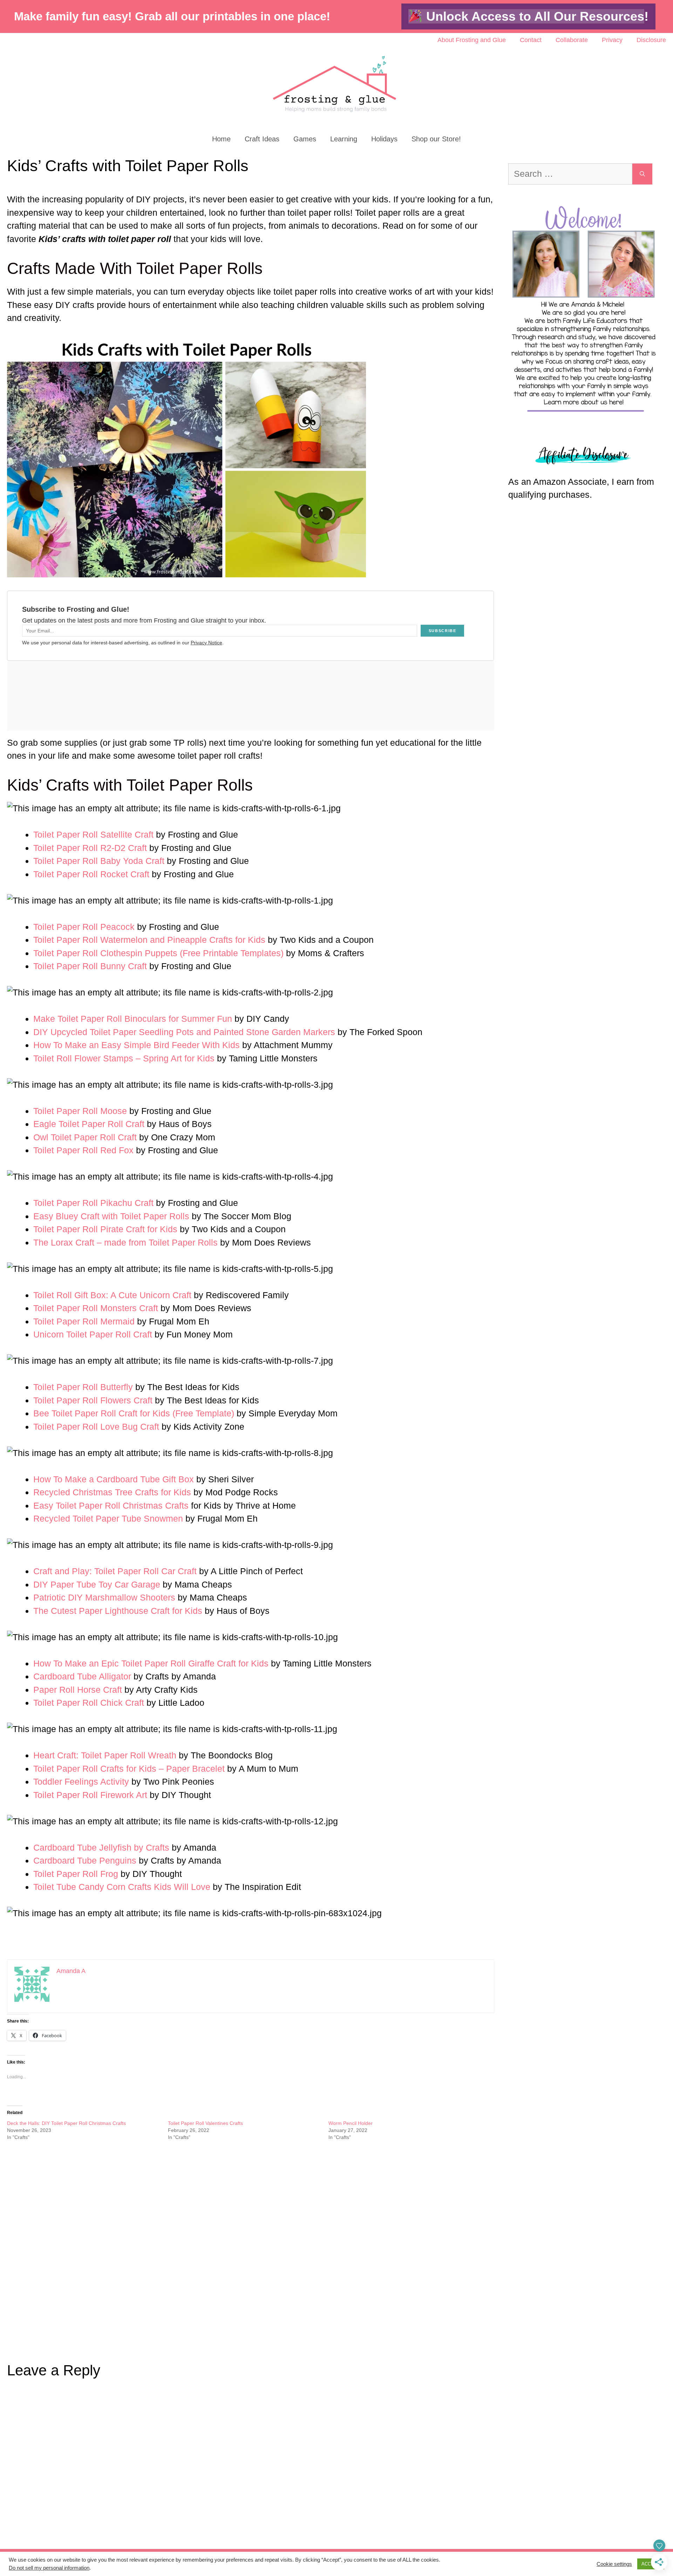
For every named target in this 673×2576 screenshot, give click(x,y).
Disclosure (651, 40)
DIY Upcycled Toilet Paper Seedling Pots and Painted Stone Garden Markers (184, 1032)
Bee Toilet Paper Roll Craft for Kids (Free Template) (134, 1413)
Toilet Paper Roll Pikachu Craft (93, 1203)
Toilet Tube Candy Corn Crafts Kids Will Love (122, 1887)
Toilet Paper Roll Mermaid (84, 1321)
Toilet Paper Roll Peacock (84, 927)
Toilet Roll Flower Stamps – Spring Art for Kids (124, 1058)
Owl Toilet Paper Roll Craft (85, 1137)
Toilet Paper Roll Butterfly (83, 1387)
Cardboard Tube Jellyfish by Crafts (101, 1847)
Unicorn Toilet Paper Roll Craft (93, 1334)
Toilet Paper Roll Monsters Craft (96, 1308)
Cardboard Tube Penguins (85, 1860)
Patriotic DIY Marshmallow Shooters (104, 1597)
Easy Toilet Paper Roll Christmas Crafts (111, 1505)
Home (221, 139)
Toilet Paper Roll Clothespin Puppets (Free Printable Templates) (158, 953)
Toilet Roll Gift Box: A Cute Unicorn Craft (112, 1295)
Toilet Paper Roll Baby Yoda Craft (99, 861)
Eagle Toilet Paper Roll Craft (89, 1124)
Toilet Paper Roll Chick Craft (89, 1703)
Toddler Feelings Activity (81, 1782)
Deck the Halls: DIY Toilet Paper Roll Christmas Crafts (66, 2123)
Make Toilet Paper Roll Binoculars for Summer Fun (133, 1019)
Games (305, 139)
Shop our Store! (436, 139)
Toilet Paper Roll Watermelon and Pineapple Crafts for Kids (149, 940)
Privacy (612, 40)
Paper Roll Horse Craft (78, 1690)
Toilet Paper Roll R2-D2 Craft (90, 848)
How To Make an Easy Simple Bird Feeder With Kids (137, 1045)
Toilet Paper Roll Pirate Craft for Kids (105, 1229)
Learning (344, 139)
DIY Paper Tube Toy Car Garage (97, 1584)
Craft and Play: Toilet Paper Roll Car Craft (115, 1571)
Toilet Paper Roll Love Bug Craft (96, 1427)
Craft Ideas (262, 139)
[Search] (642, 174)
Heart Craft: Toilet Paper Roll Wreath (105, 1755)
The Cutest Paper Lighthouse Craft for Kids (118, 1611)
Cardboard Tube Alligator (82, 1676)
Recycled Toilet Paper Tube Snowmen (108, 1518)
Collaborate (572, 40)
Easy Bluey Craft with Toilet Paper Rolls (111, 1216)
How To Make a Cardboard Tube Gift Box (114, 1479)
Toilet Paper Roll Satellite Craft (93, 834)
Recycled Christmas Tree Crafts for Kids (112, 1492)
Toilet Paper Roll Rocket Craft (91, 874)
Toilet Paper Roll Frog (76, 1874)
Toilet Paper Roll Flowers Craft (93, 1400)
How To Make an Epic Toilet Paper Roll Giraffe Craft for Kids (151, 1663)
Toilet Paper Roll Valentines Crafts (205, 2123)
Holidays (384, 139)
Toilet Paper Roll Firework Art (90, 1795)
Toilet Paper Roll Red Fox (83, 1150)
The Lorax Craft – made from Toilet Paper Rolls (125, 1242)
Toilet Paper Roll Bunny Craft (90, 966)
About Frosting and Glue (472, 40)
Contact (531, 40)
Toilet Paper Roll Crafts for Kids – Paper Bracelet (129, 1769)
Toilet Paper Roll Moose (80, 1111)
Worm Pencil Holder (351, 2123)
